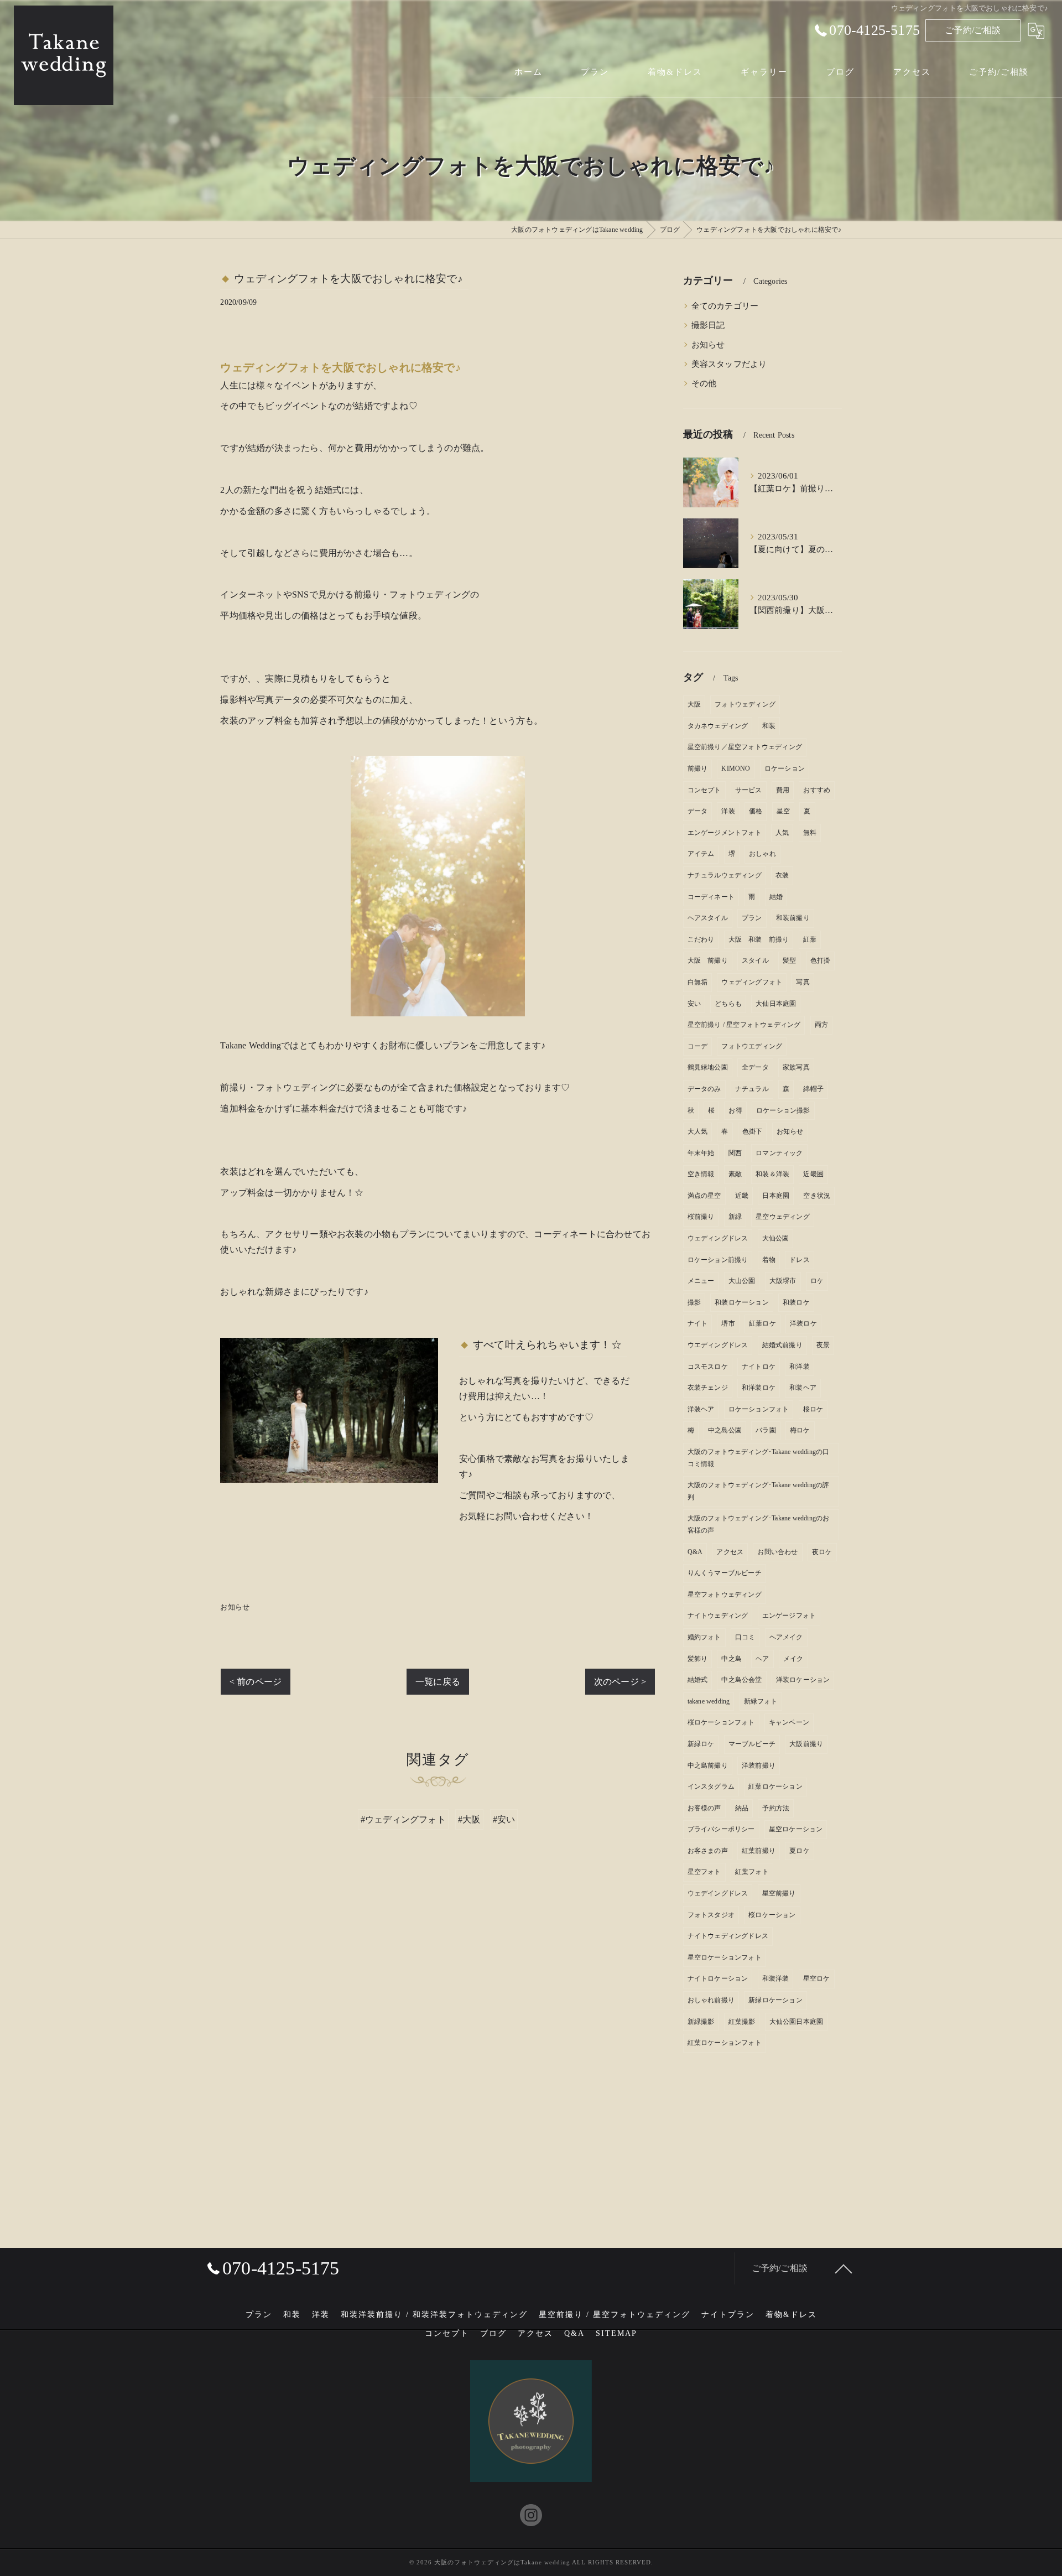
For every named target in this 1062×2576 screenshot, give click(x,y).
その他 (704, 383)
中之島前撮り (708, 1765)
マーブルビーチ (752, 1744)
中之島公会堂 (741, 1680)
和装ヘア (803, 1388)
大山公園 (742, 1281)
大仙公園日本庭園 (796, 2022)
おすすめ (817, 790)
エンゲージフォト (789, 1616)
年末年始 (701, 1153)
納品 (742, 1808)
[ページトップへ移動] (844, 2268)
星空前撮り (779, 1893)
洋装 (728, 811)
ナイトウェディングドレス (728, 1936)
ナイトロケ (759, 1367)
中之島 (732, 1659)
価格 (756, 811)
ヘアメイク (786, 1637)
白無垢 (698, 982)
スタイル (755, 960)
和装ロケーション (742, 1302)
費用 (783, 790)
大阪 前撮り (708, 960)
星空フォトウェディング (725, 1595)
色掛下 (753, 1131)
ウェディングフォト (752, 982)
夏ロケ (800, 1851)
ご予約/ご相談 (973, 30)
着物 (769, 1260)
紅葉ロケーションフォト (725, 2043)
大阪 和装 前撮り (759, 939)
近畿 (742, 1196)
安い (694, 1004)
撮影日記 (708, 325)
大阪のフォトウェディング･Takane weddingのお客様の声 (759, 1524)
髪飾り (698, 1659)
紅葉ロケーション (775, 1786)
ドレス (800, 1260)
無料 (810, 833)
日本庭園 (776, 1196)
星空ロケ (817, 1978)
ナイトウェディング (718, 1616)
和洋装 (800, 1367)
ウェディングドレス (718, 1238)
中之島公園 (725, 1430)
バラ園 (766, 1430)
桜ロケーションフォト (721, 1722)
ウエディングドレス (718, 1345)
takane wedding (709, 1701)
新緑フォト (761, 1701)
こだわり (701, 939)
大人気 (698, 1131)
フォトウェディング (745, 704)
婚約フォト (704, 1637)
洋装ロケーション (803, 1680)
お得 (735, 1110)
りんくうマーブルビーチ (725, 1573)
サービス (749, 790)
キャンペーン (789, 1722)
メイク (793, 1659)
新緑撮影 (701, 2022)
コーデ (698, 1046)
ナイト (698, 1323)
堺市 (728, 1323)
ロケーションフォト (759, 1409)
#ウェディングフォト (403, 1819)
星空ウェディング (783, 1217)
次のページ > (620, 1682)
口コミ (745, 1637)
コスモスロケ (708, 1367)
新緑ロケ (701, 1744)
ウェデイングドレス (718, 1893)
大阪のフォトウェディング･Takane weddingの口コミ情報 (759, 1458)
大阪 (694, 704)
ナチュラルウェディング (725, 875)
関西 (735, 1153)
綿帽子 (813, 1089)
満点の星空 (704, 1196)
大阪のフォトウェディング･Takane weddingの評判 (759, 1491)
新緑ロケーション (775, 2000)
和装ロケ (796, 1302)
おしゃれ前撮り (711, 2000)
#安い (504, 1819)
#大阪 (469, 1819)
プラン (752, 918)
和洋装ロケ (759, 1388)
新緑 (735, 1217)
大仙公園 (776, 1238)
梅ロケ (800, 1430)
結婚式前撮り (782, 1345)
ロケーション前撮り (718, 1260)
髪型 (789, 960)
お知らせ (235, 1607)
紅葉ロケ (762, 1323)
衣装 (782, 875)
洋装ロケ (803, 1323)
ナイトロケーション (718, 1978)
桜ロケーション (772, 1915)
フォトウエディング (752, 1046)
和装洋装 (776, 1978)
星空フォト (704, 1872)
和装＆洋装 (772, 1174)
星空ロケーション (796, 1829)
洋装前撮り (759, 1765)
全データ (755, 1067)
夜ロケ (822, 1552)
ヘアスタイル (708, 918)
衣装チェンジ (708, 1388)
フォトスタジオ (711, 1915)
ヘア (762, 1659)
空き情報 (701, 1174)
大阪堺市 (783, 1281)
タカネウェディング (718, 726)
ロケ (817, 1281)
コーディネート (711, 897)
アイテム (701, 854)
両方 (821, 1025)
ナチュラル (752, 1089)
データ (698, 811)
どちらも (728, 1004)
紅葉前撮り (759, 1851)
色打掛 (821, 960)
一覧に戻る (438, 1682)
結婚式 (698, 1680)
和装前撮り (793, 918)
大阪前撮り (806, 1744)
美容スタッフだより (729, 364)
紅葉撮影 (742, 2022)
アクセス (730, 1552)
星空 (783, 811)
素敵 (735, 1174)
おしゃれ (762, 854)
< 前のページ (256, 1682)
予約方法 (776, 1808)
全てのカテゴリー (725, 306)
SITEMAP (616, 2333)
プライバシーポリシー (721, 1829)
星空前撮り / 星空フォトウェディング (744, 1025)
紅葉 (810, 939)
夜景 (823, 1345)
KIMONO (736, 768)
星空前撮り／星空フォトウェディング (745, 747)
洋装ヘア (701, 1409)
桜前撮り (701, 1217)
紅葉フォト (752, 1872)
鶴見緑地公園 (708, 1067)
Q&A (695, 1552)
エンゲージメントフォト (725, 833)
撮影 (694, 1302)
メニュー (701, 1281)
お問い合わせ (777, 1552)
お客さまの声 (708, 1851)
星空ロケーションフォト (725, 1957)
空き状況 (817, 1196)
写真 (803, 982)
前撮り (698, 768)
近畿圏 (813, 1174)
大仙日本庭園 (776, 1004)
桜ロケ (813, 1409)
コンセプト (704, 790)
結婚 (776, 897)
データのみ (704, 1089)
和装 (769, 726)
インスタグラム (711, 1786)
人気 (782, 833)
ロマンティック (779, 1153)
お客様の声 (704, 1808)
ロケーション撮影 (783, 1110)
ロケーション (785, 768)
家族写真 (796, 1067)
